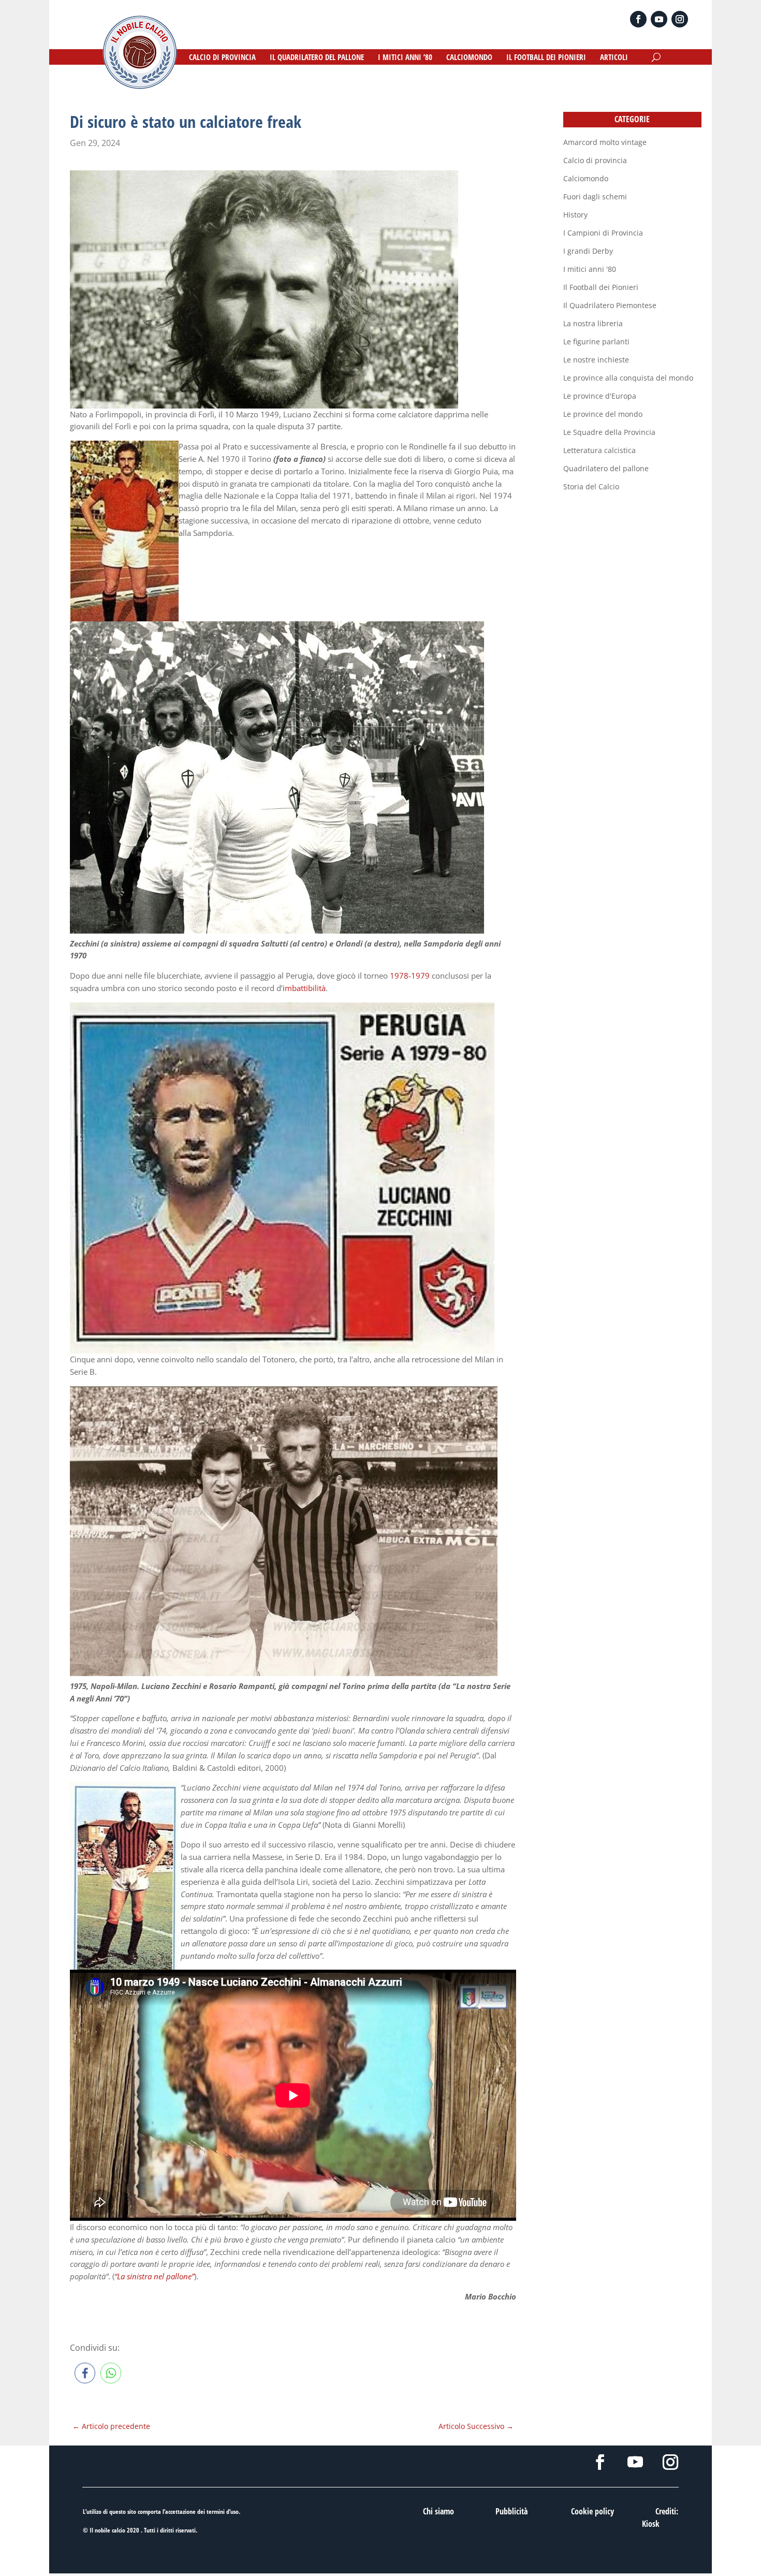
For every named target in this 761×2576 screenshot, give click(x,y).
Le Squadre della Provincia (609, 432)
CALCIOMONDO (469, 58)
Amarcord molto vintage (605, 142)
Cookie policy (592, 2511)
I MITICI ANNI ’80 (405, 58)
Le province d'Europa (600, 396)
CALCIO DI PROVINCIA (222, 58)
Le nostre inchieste (596, 360)
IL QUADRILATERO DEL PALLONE (317, 58)
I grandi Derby (588, 251)
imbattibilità (304, 988)
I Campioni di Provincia (603, 233)
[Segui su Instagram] (680, 19)
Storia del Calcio (591, 486)
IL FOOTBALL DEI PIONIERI (546, 58)
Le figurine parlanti (596, 341)
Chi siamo (438, 2511)
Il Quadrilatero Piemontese (610, 305)
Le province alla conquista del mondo (628, 378)
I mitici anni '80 (590, 269)
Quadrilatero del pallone (606, 468)
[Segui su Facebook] (638, 19)
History (575, 215)
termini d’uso (223, 2512)
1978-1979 (410, 976)
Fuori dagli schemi (595, 197)
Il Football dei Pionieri (601, 287)
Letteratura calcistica (599, 450)
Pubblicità (511, 2511)
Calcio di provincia (595, 160)
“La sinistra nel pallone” (154, 2276)
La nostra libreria (593, 323)
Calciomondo (586, 178)
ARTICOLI (614, 58)
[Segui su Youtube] (659, 19)
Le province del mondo (603, 414)
